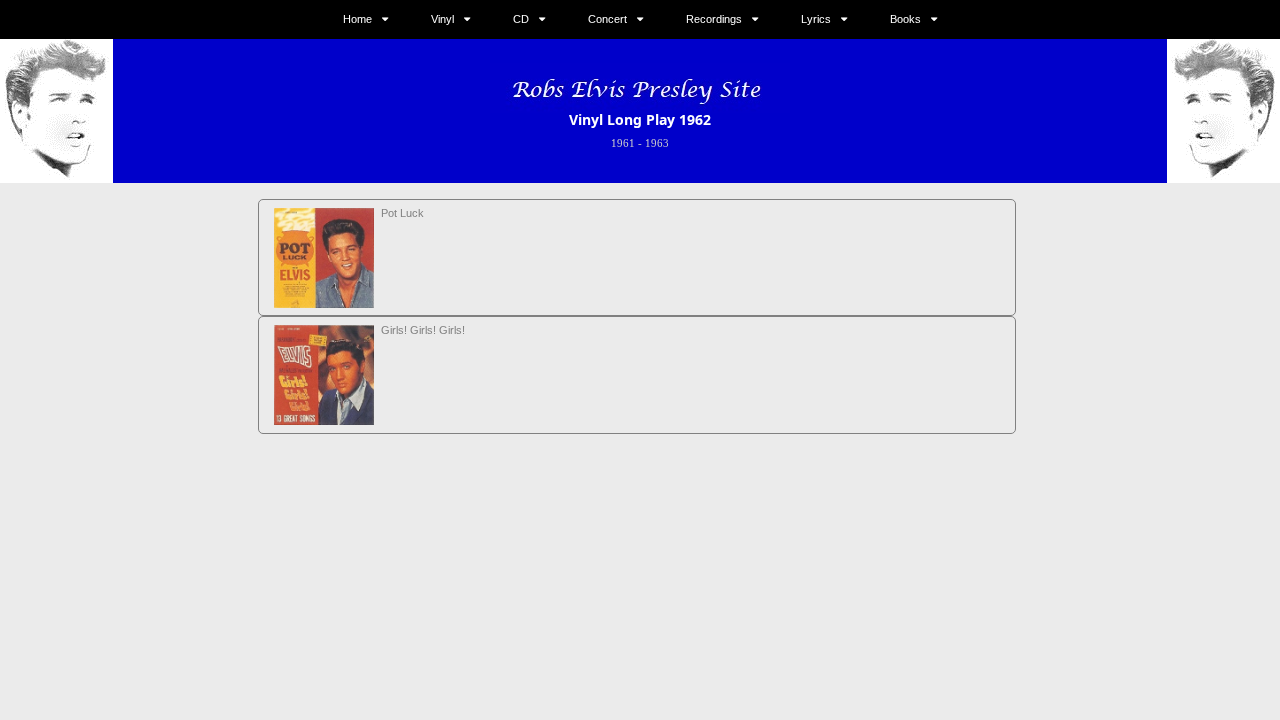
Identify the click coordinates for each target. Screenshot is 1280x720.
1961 (623, 143)
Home (357, 19)
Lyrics (816, 19)
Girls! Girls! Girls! (423, 330)
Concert (607, 19)
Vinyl (442, 19)
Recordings (714, 19)
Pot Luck (402, 213)
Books (905, 19)
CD (521, 19)
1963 (657, 143)
